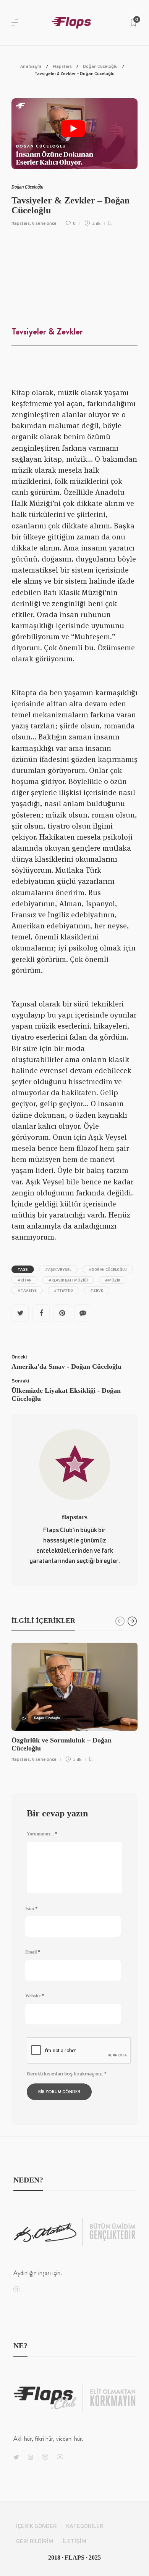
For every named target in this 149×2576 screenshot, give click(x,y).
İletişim (74, 2541)
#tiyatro (63, 1290)
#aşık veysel (58, 1269)
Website (35, 1996)
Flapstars (62, 66)
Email (33, 1952)
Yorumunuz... (42, 1834)
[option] (74, 1701)
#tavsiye (27, 1290)
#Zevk (97, 1290)
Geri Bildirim (35, 2541)
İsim (31, 1909)
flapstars (21, 223)
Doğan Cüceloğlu (100, 66)
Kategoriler (85, 2526)
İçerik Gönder (36, 2526)
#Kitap (24, 1280)
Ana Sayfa (31, 66)
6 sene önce (44, 223)
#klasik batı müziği (68, 1280)
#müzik (113, 1280)
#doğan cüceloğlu (108, 1269)
